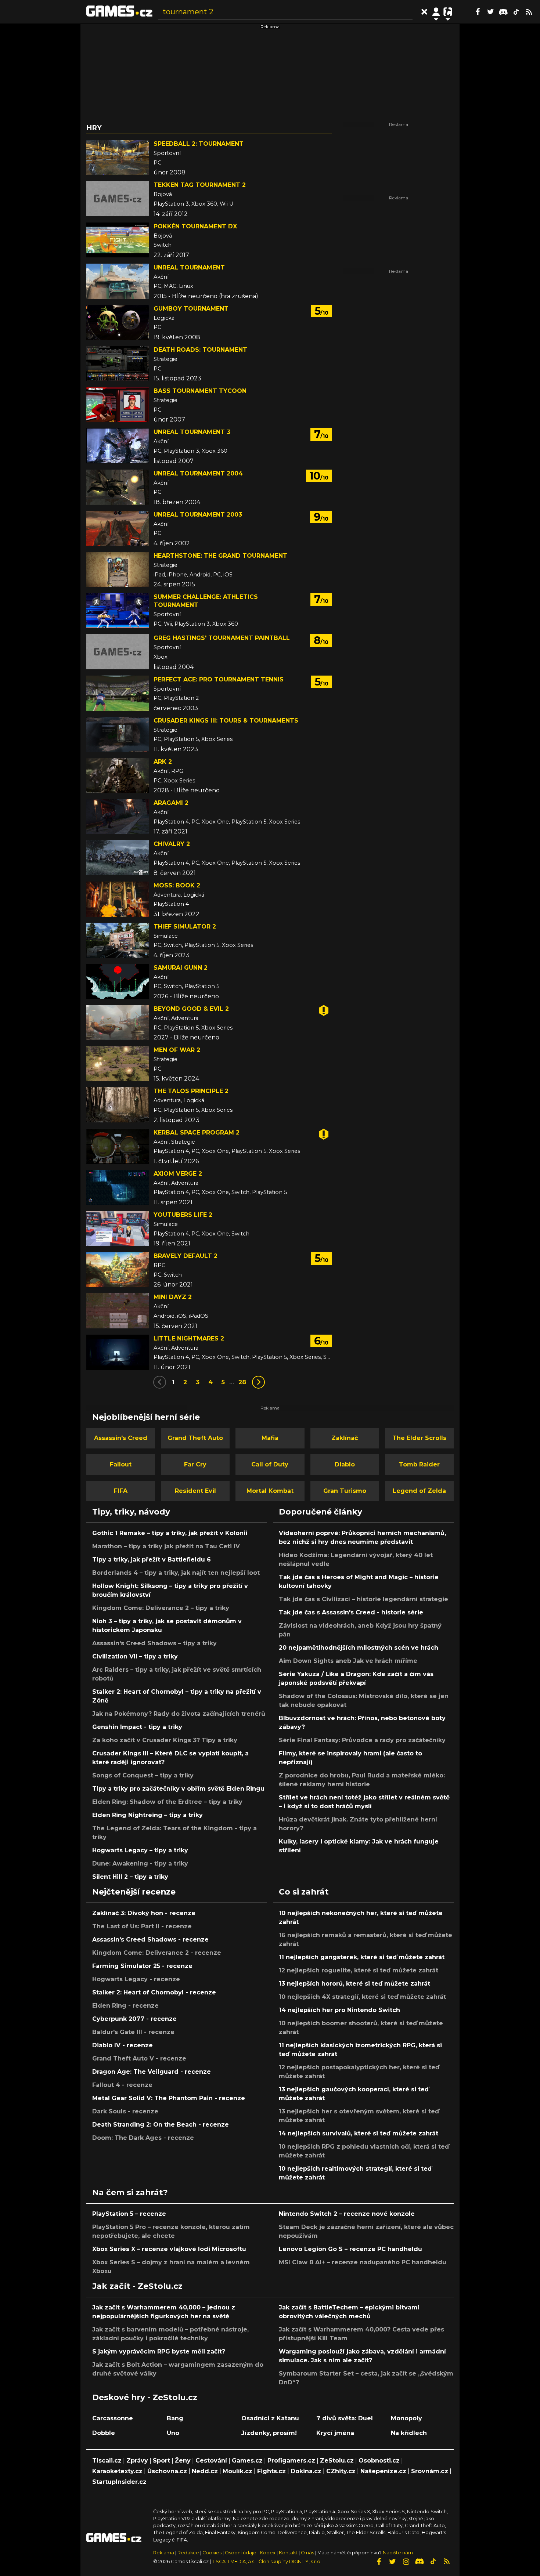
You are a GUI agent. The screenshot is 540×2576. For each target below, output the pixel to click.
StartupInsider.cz (119, 2482)
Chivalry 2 (172, 844)
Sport (161, 2461)
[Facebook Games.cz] (478, 12)
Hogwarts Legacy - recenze (136, 1979)
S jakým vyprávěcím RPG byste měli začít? (159, 2351)
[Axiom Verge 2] (118, 1187)
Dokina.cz (306, 2471)
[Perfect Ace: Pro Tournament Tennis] (118, 693)
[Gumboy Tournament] (118, 322)
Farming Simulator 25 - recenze (142, 1966)
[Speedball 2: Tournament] (118, 158)
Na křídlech (409, 2433)
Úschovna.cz (167, 2471)
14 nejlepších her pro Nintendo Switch (339, 2010)
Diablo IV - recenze (123, 2045)
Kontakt (289, 2553)
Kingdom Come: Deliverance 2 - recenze (157, 1953)
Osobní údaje (241, 2553)
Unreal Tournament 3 (192, 432)
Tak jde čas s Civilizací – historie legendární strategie (363, 1599)
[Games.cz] (119, 12)
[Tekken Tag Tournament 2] (118, 199)
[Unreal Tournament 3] (118, 446)
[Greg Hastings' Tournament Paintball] (118, 652)
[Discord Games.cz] (503, 12)
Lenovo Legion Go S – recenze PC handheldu (350, 2249)
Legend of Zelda (419, 1491)
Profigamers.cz (291, 2461)
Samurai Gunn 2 (181, 968)
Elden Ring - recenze (125, 2006)
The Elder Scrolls (419, 1438)
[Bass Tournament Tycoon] (118, 405)
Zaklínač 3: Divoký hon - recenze (144, 1913)
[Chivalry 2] (118, 858)
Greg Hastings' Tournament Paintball (222, 638)
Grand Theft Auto (195, 1438)
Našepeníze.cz (383, 2471)
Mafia (270, 1438)
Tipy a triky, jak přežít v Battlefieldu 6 (152, 1560)
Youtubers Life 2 (183, 1215)
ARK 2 (163, 762)
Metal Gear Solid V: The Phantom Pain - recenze (169, 2098)
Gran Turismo (345, 1491)
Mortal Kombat (270, 1491)
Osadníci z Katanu (270, 2418)
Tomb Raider (419, 1464)
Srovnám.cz (430, 2471)
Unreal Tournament (189, 267)
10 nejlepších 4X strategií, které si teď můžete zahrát (362, 1997)
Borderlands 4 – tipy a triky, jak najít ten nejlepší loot (176, 1573)
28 (242, 1382)
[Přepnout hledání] (424, 12)
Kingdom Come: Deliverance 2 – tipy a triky (161, 1608)
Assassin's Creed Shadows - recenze (150, 1940)
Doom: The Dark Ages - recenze (143, 2138)
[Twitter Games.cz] (490, 12)
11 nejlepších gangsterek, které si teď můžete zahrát (362, 1957)
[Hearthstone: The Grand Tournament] (118, 569)
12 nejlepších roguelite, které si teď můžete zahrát (359, 1970)
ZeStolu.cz (337, 2461)
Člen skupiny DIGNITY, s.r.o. (290, 2561)
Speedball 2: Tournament (199, 144)
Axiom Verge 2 (178, 1174)
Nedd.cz (205, 2471)
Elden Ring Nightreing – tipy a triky (147, 1815)
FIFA (121, 1491)
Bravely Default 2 (186, 1256)
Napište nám (398, 2553)
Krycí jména (335, 2433)
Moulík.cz (237, 2471)
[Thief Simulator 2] (118, 940)
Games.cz (247, 2461)
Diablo (345, 1464)
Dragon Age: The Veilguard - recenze (152, 2072)
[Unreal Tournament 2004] (118, 487)
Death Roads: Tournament (200, 350)
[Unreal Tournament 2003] (118, 528)
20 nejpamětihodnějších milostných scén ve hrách (359, 1648)
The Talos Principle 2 (191, 1091)
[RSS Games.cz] (529, 12)
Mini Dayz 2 (173, 1297)
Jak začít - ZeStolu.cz (137, 2286)
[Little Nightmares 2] (118, 1352)
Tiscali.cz (107, 2461)
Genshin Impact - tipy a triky (137, 1727)
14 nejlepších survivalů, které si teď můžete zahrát (359, 2133)
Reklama (164, 2553)
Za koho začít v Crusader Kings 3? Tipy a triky (165, 1740)
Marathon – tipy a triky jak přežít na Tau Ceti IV (166, 1546)
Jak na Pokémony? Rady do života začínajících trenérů (179, 1714)
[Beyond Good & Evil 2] (118, 1023)
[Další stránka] (258, 1382)
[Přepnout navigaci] (436, 12)
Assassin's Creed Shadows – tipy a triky (154, 1643)
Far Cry (195, 1464)
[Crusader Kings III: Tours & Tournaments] (118, 734)
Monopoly (406, 2418)
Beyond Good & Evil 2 (191, 1009)
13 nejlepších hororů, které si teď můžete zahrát (354, 1984)
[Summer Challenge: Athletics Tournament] (118, 611)
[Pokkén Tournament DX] (118, 240)
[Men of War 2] (118, 1064)
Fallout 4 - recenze (122, 2085)
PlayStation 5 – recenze (129, 2214)
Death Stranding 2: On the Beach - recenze (161, 2125)
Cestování (211, 2461)
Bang (175, 2418)
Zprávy (137, 2461)
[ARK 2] (118, 775)
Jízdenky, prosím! (269, 2433)
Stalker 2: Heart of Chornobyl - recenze (154, 1992)
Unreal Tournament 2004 (198, 473)
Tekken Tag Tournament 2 (200, 185)
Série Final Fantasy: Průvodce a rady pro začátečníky (362, 1740)
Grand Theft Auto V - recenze (139, 2058)
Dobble (104, 2433)
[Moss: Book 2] (118, 899)
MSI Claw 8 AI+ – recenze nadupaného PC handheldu (363, 2262)
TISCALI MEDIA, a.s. (234, 2561)
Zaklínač (345, 1438)
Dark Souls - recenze (125, 2111)
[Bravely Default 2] (118, 1270)
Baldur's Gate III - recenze (133, 2032)
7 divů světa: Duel (345, 2418)
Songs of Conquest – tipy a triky (143, 1775)
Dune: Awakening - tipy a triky (140, 1864)
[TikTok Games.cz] (516, 12)
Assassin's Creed (121, 1438)
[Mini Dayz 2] (118, 1311)
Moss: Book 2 (177, 885)
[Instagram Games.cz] (406, 2562)
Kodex (268, 2553)
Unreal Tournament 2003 (198, 515)
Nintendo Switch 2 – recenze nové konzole (347, 2214)
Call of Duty (270, 1464)
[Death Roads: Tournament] (118, 363)
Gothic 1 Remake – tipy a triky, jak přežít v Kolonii (170, 1533)
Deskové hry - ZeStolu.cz (145, 2397)
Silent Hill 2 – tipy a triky (130, 1877)
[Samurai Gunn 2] (118, 981)
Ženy (183, 2461)
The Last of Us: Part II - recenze (142, 1926)
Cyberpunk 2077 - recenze (134, 2019)
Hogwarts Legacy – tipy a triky (140, 1850)
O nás (308, 2553)
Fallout (121, 1464)
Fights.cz (271, 2471)
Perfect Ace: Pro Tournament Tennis (219, 679)
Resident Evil (195, 1491)
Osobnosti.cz (379, 2461)
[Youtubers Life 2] (118, 1229)
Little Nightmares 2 (189, 1338)
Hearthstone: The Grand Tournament (220, 556)
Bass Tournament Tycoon (200, 391)
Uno (173, 2433)
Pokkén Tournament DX (195, 226)
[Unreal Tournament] (118, 281)
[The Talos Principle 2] (118, 1105)
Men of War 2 (177, 1050)
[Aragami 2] (118, 817)
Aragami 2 (171, 803)
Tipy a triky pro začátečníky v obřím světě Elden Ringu (178, 1789)
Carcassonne (113, 2418)
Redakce (188, 2553)
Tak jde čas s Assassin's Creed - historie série (351, 1612)
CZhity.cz (341, 2471)
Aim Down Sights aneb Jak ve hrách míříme (348, 1661)
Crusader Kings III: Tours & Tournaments (226, 721)
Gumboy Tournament (191, 309)
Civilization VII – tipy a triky (135, 1656)
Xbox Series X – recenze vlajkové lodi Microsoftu (169, 2249)
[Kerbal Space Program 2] (118, 1146)
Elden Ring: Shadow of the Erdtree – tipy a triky (167, 1802)
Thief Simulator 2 (185, 927)
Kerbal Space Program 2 (197, 1133)
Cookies (212, 2553)
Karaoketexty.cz (117, 2471)
